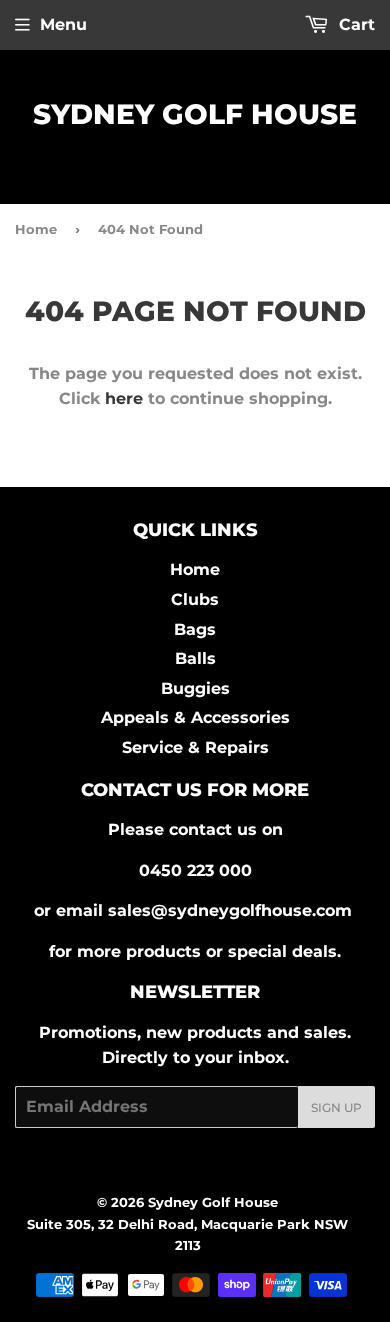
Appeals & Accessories (195, 717)
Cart (354, 24)
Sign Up (336, 1107)
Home (36, 229)
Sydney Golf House (195, 114)
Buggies (195, 688)
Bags (195, 629)
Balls (195, 658)
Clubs (195, 599)
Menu (63, 24)
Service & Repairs (195, 747)
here (124, 398)
